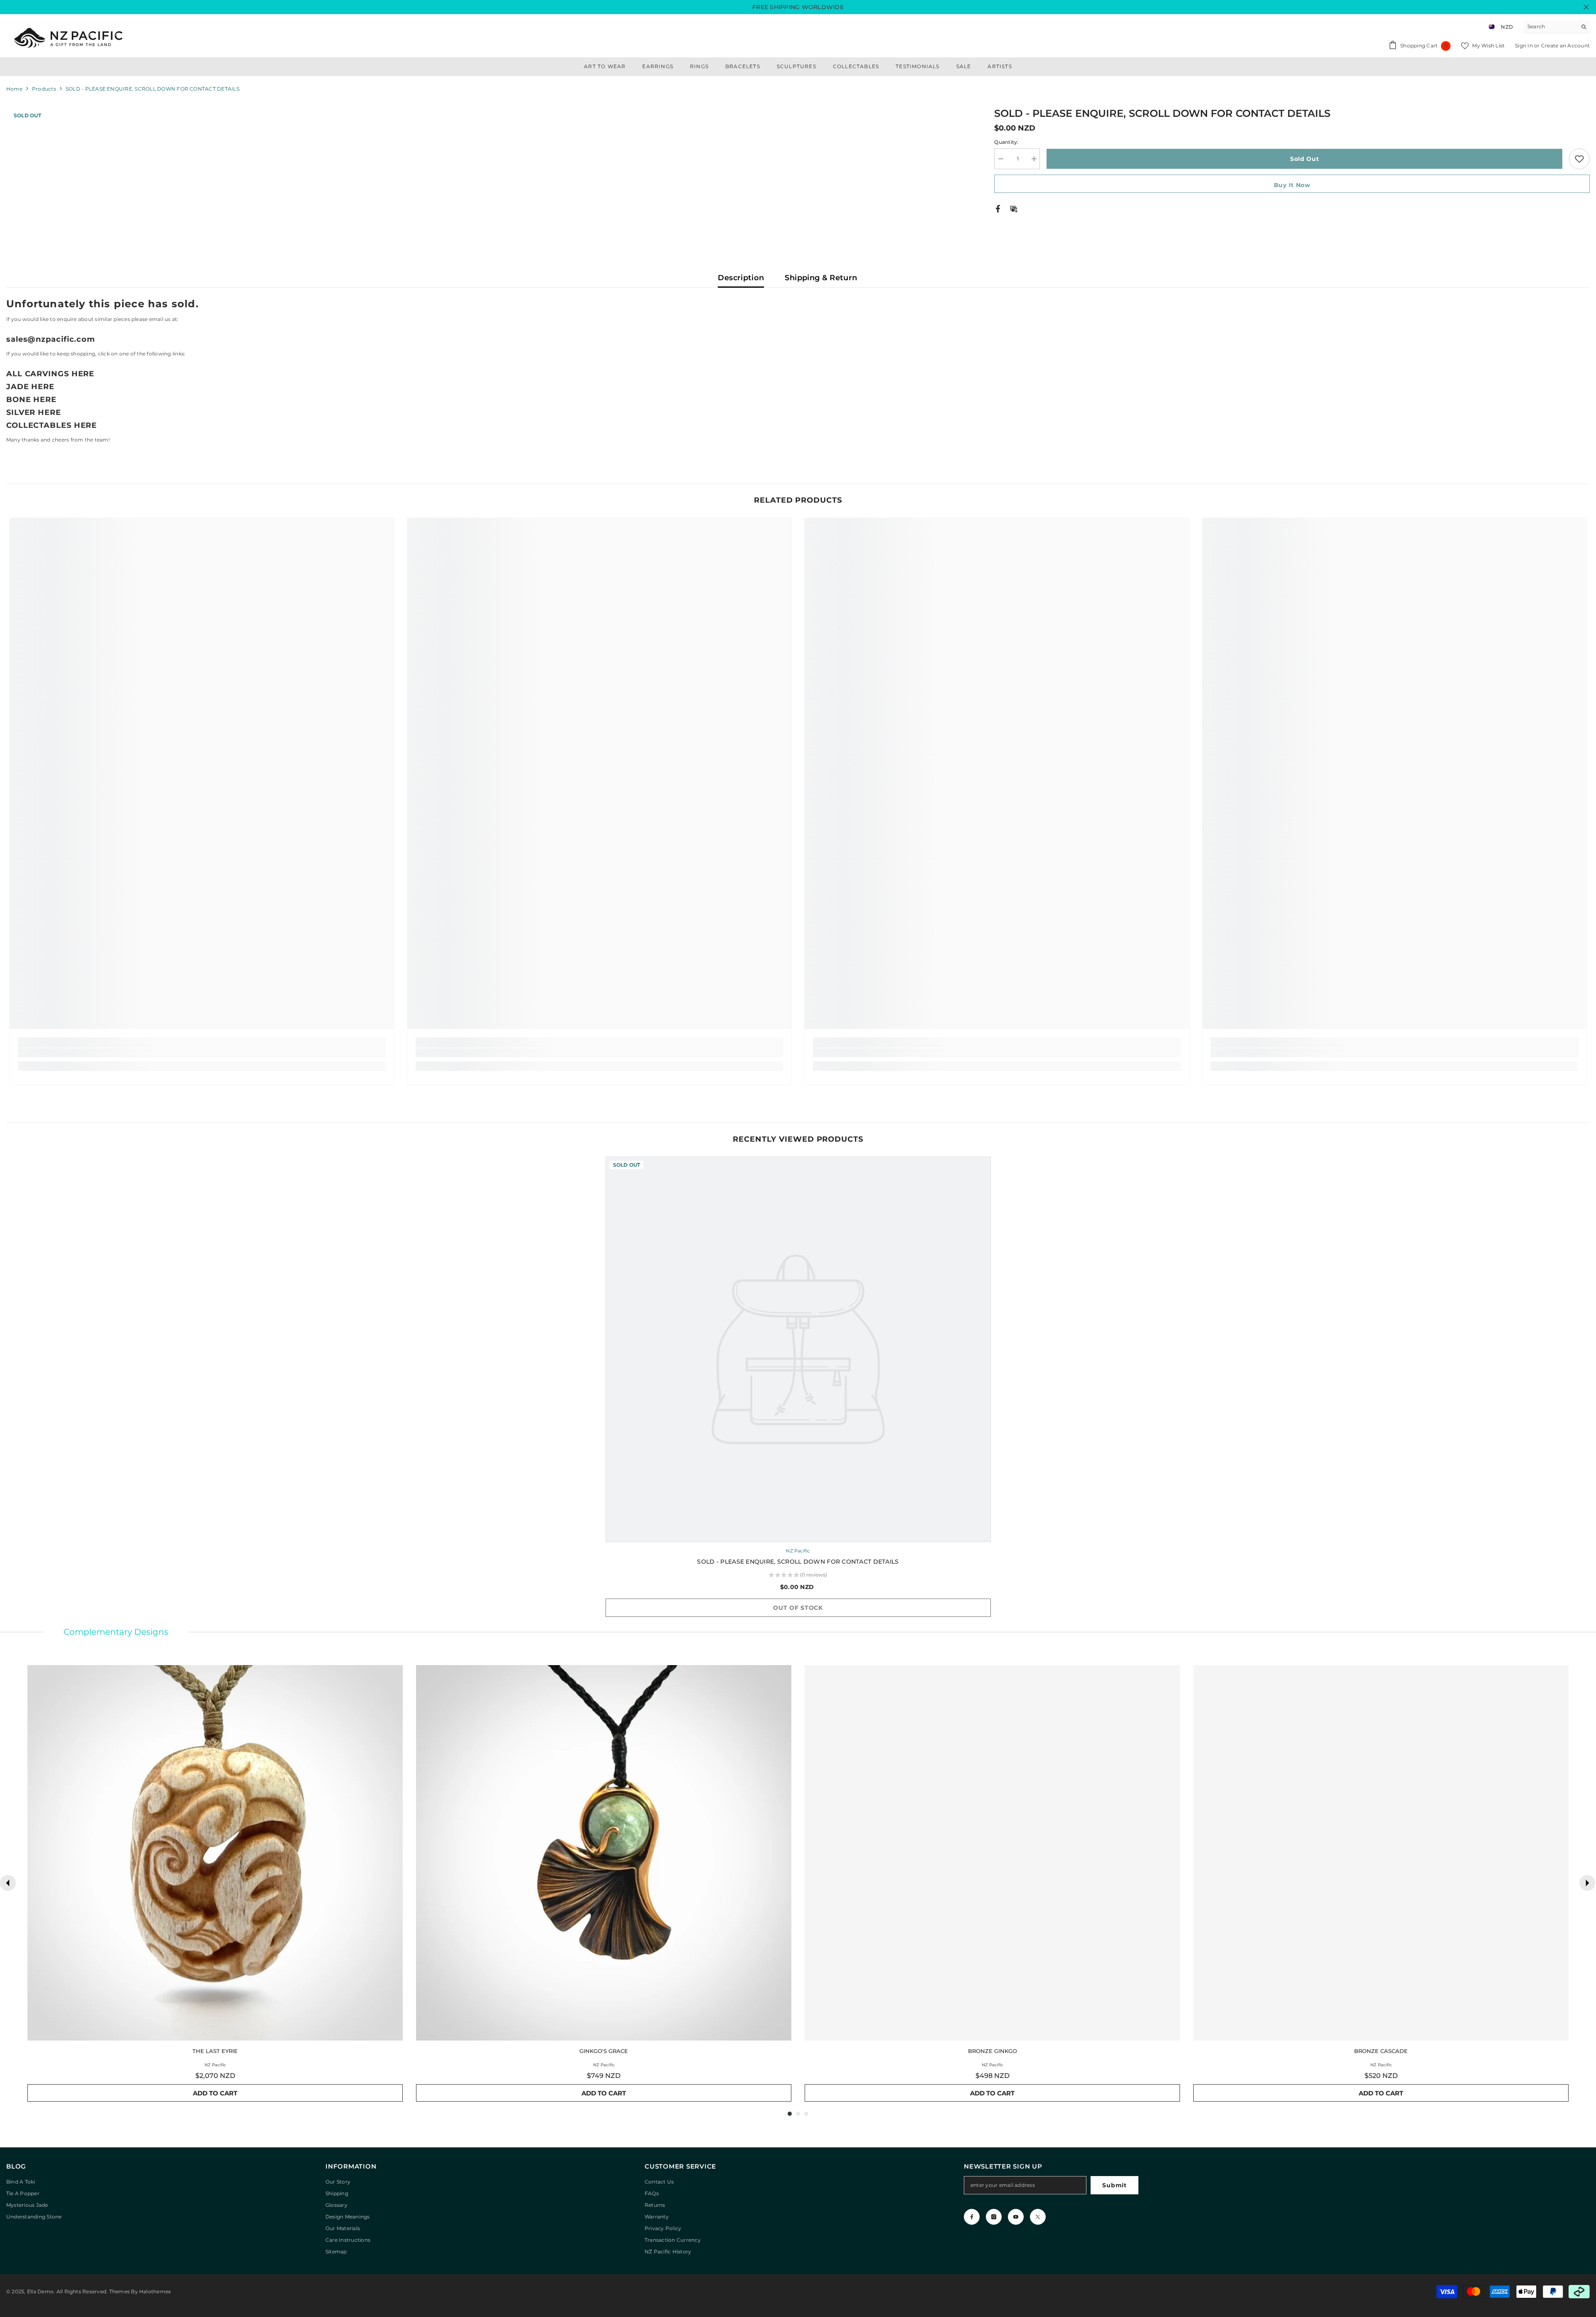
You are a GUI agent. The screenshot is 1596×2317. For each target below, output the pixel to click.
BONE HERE (31, 400)
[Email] (1014, 209)
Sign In (1525, 46)
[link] (202, 1053)
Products (44, 89)
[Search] (1557, 27)
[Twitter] (1038, 2217)
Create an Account (1565, 46)
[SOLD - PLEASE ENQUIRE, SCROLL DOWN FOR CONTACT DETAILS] (798, 1349)
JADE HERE (30, 387)
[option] (798, 1391)
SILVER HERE (34, 412)
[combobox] (1550, 27)
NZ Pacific (798, 1551)
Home (14, 89)
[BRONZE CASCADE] (1381, 1853)
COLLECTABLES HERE (52, 425)
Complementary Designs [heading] (116, 1632)
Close (1586, 7)
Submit (1114, 2185)
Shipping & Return (821, 278)
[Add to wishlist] (1579, 159)
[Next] (1587, 1883)
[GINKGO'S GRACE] (604, 1853)
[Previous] (8, 1883)
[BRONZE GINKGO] (992, 1853)
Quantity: (1006, 142)
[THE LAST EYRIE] (215, 1853)
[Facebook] (998, 209)
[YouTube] (1016, 2217)
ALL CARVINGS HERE (50, 374)
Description (741, 278)
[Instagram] (994, 2217)
